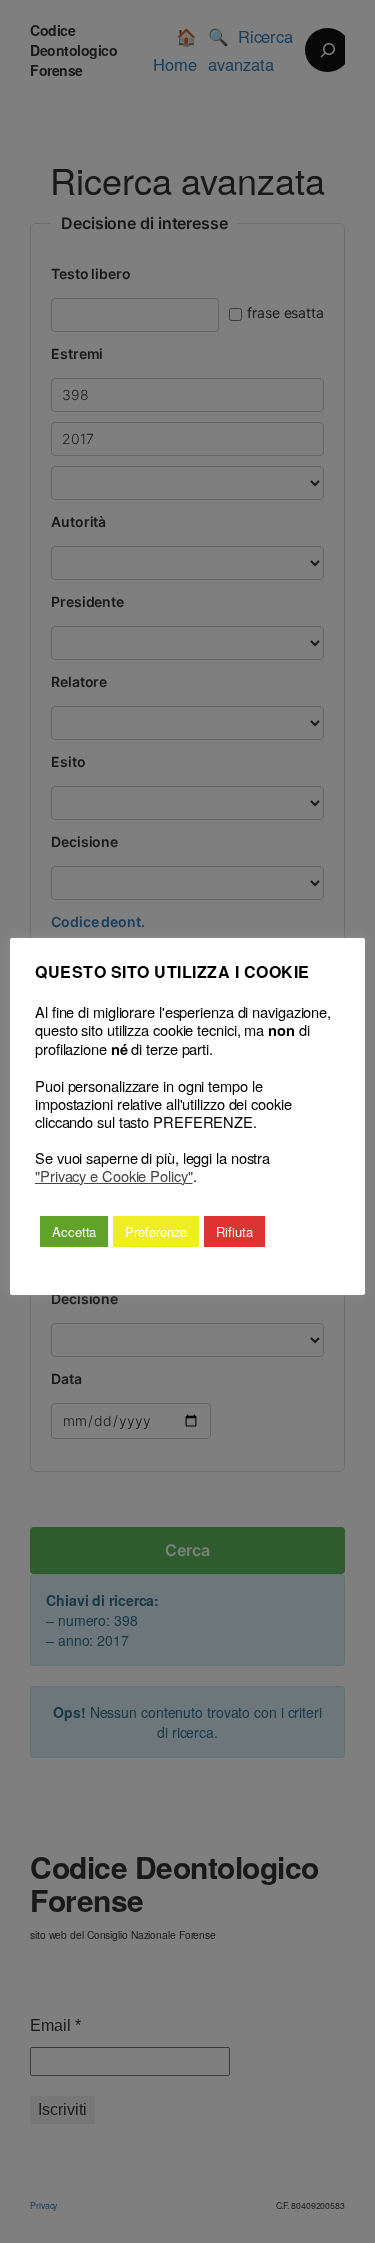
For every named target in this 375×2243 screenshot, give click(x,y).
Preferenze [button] (156, 1231)
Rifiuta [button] (234, 1231)
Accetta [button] (74, 1231)
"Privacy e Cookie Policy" (114, 1176)
